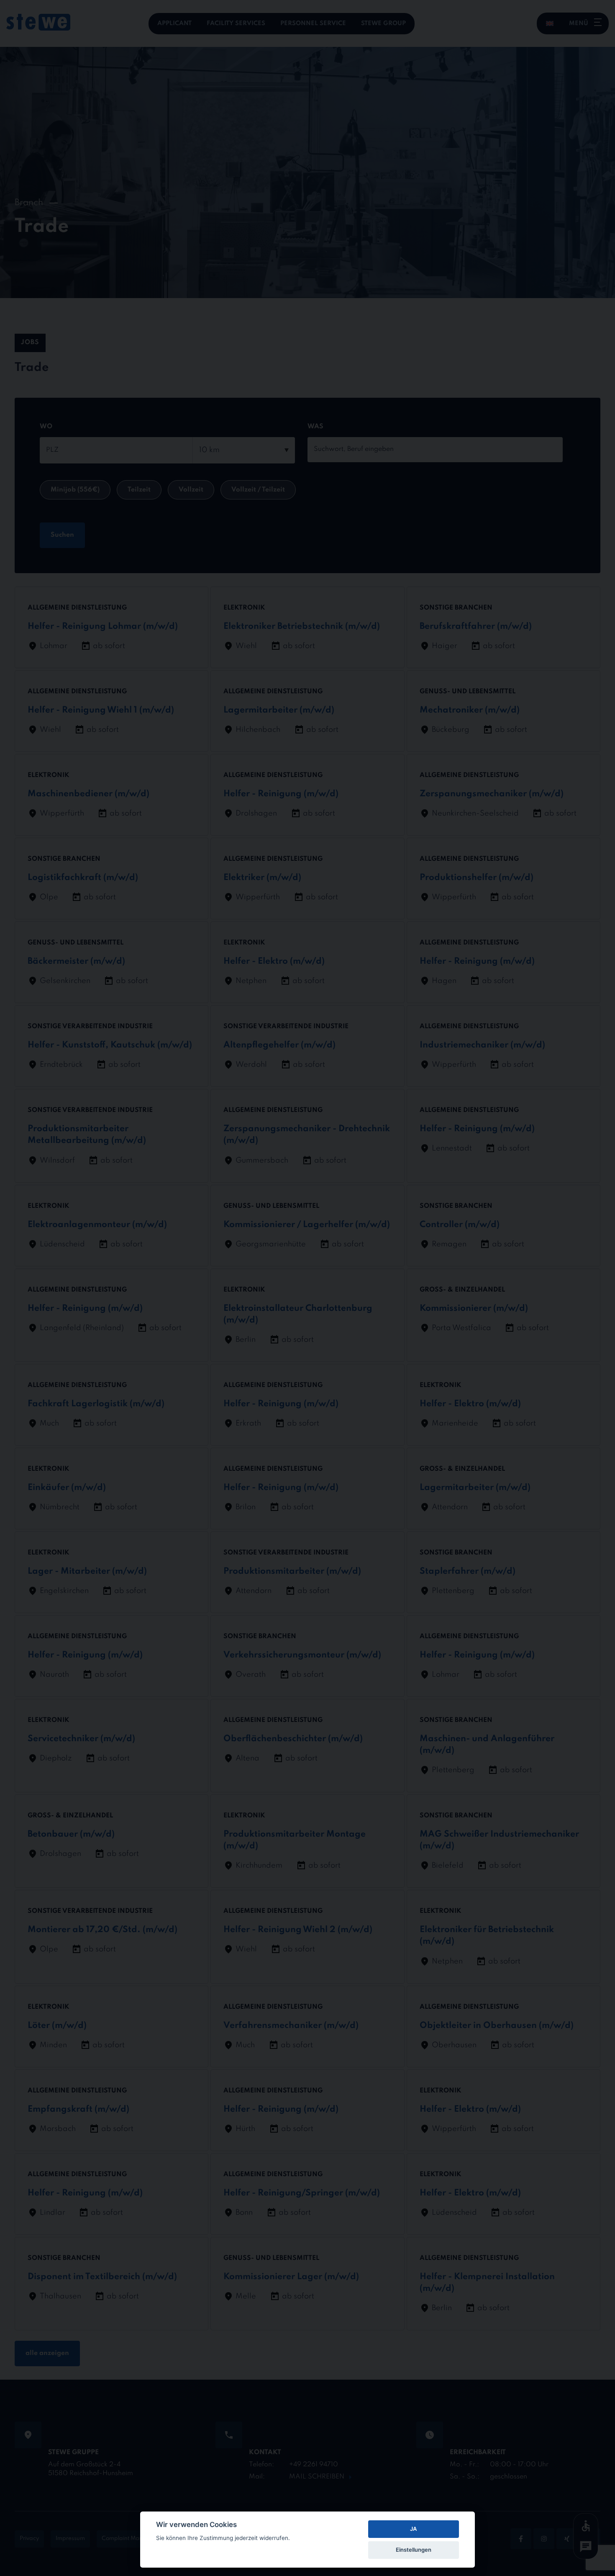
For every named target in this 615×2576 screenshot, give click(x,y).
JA (413, 2529)
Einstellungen (414, 2550)
